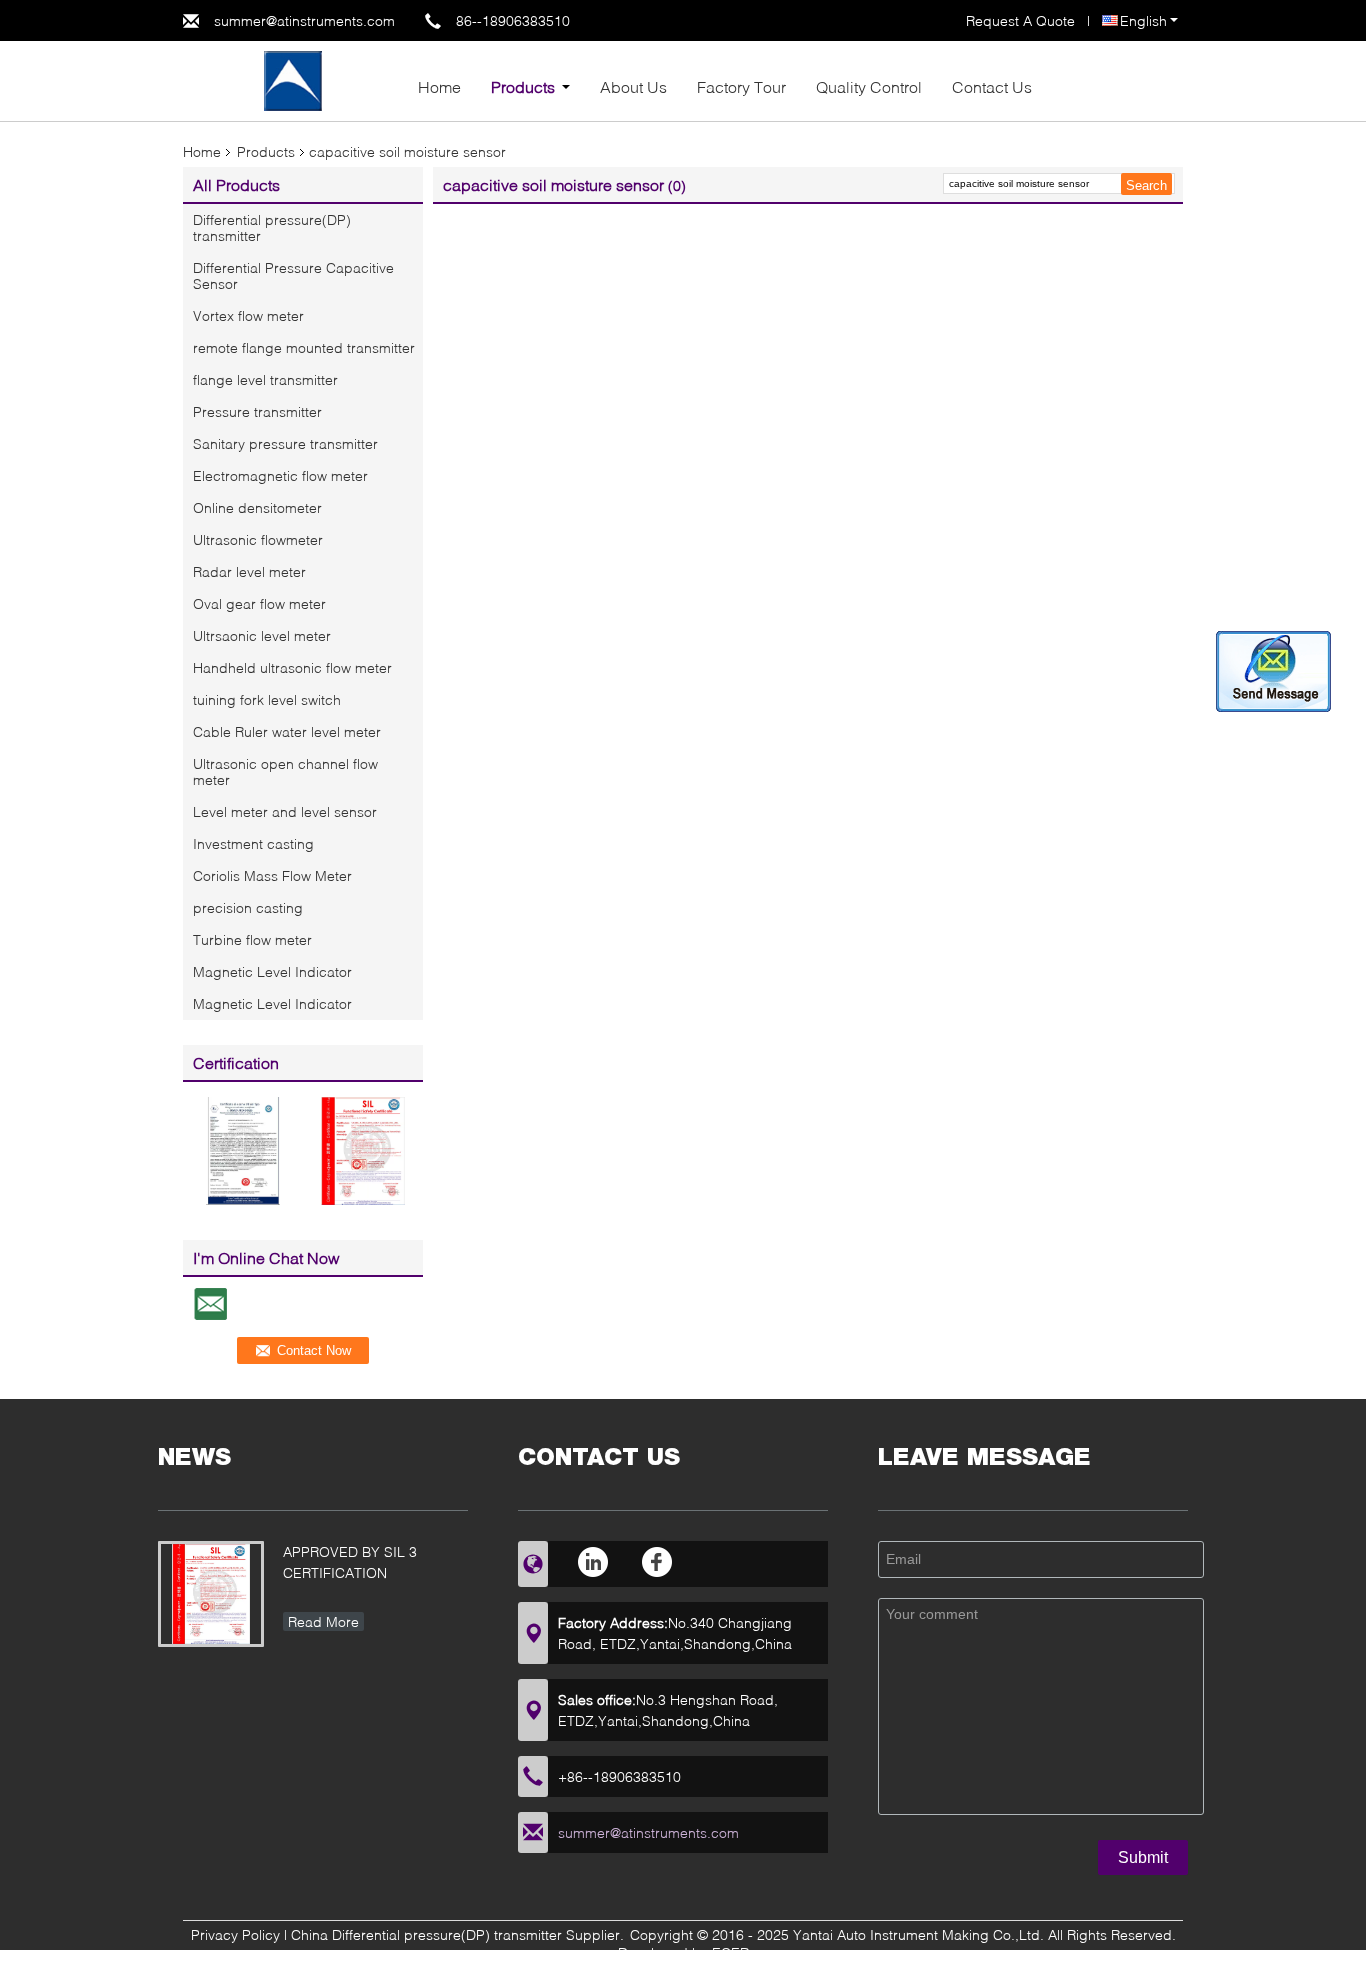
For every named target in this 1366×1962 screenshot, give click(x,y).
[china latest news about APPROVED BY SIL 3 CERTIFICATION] (211, 1594)
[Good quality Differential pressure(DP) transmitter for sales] (243, 1149)
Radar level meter (249, 571)
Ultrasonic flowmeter (258, 539)
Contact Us (992, 86)
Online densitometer (257, 507)
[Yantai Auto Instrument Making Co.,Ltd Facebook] (657, 1561)
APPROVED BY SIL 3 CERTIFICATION (350, 1562)
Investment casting (253, 843)
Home (439, 86)
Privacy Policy (235, 1934)
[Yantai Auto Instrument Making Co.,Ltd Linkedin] (594, 1561)
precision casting (248, 907)
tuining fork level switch (267, 699)
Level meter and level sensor (285, 811)
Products (523, 86)
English (1143, 20)
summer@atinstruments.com (304, 20)
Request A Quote (1020, 20)
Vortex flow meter (248, 315)
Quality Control (869, 86)
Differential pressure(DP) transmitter (272, 227)
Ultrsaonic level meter (262, 635)
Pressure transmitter (257, 411)
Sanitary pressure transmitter (285, 443)
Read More (323, 1621)
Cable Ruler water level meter (287, 731)
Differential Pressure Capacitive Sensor (293, 275)
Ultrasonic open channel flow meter (285, 771)
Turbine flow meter (252, 939)
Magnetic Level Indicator (272, 971)
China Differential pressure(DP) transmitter (426, 1934)
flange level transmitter (265, 379)
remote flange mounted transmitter (304, 347)
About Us (633, 86)
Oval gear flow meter (259, 603)
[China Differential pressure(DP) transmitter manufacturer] (293, 79)
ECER (730, 1952)
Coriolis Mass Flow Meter (272, 875)
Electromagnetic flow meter (280, 475)
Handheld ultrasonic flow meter (292, 667)
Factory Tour (741, 86)
